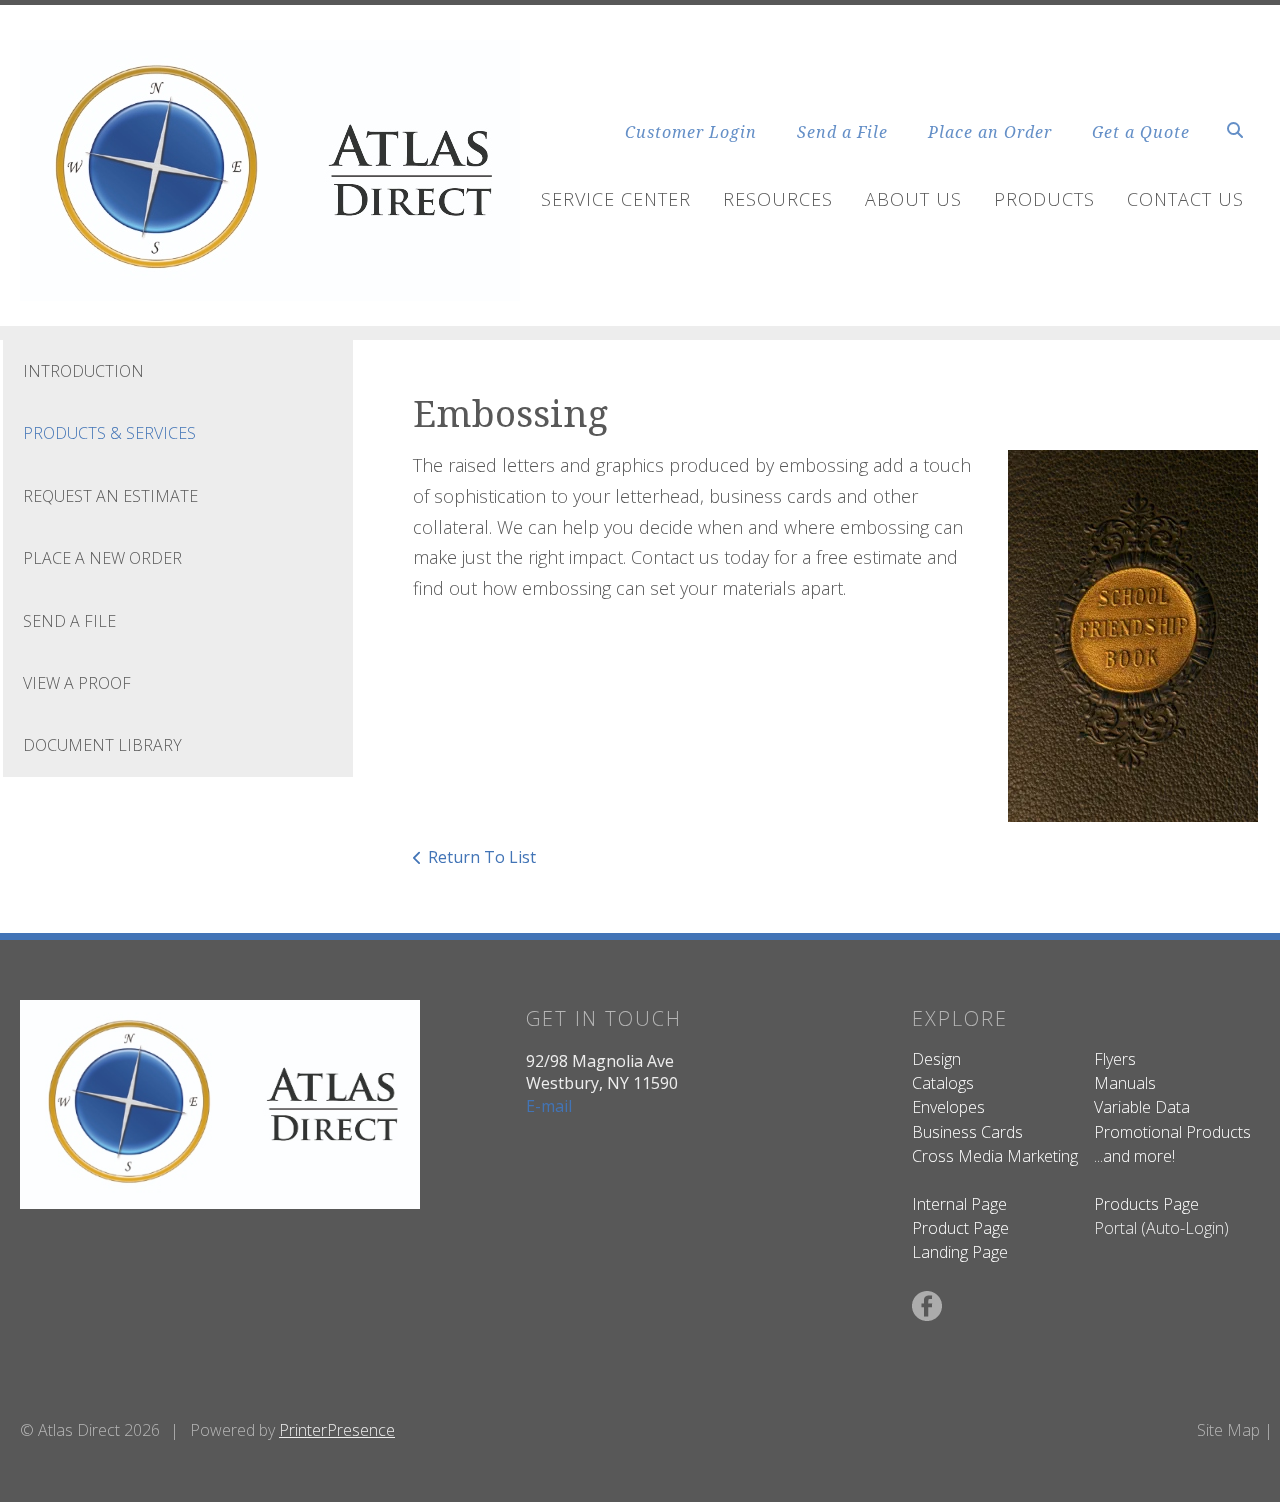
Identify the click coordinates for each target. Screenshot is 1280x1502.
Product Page (960, 1228)
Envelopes (948, 1107)
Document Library (102, 745)
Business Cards (967, 1132)
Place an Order (990, 132)
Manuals (1125, 1083)
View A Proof (77, 683)
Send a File (842, 132)
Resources (778, 199)
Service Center (616, 199)
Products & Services (109, 433)
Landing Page (960, 1252)
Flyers (1115, 1059)
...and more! (1134, 1156)
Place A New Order (102, 558)
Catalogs (943, 1083)
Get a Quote (1141, 132)
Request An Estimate (110, 496)
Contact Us (1185, 199)
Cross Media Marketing (995, 1156)
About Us (913, 199)
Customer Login (691, 132)
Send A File (69, 621)
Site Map (1228, 1430)
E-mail (549, 1106)
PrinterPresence (337, 1430)
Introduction (83, 371)
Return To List (482, 857)
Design (936, 1059)
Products (1044, 199)
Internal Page (959, 1204)
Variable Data (1142, 1107)
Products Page (1146, 1204)
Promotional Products (1172, 1132)
